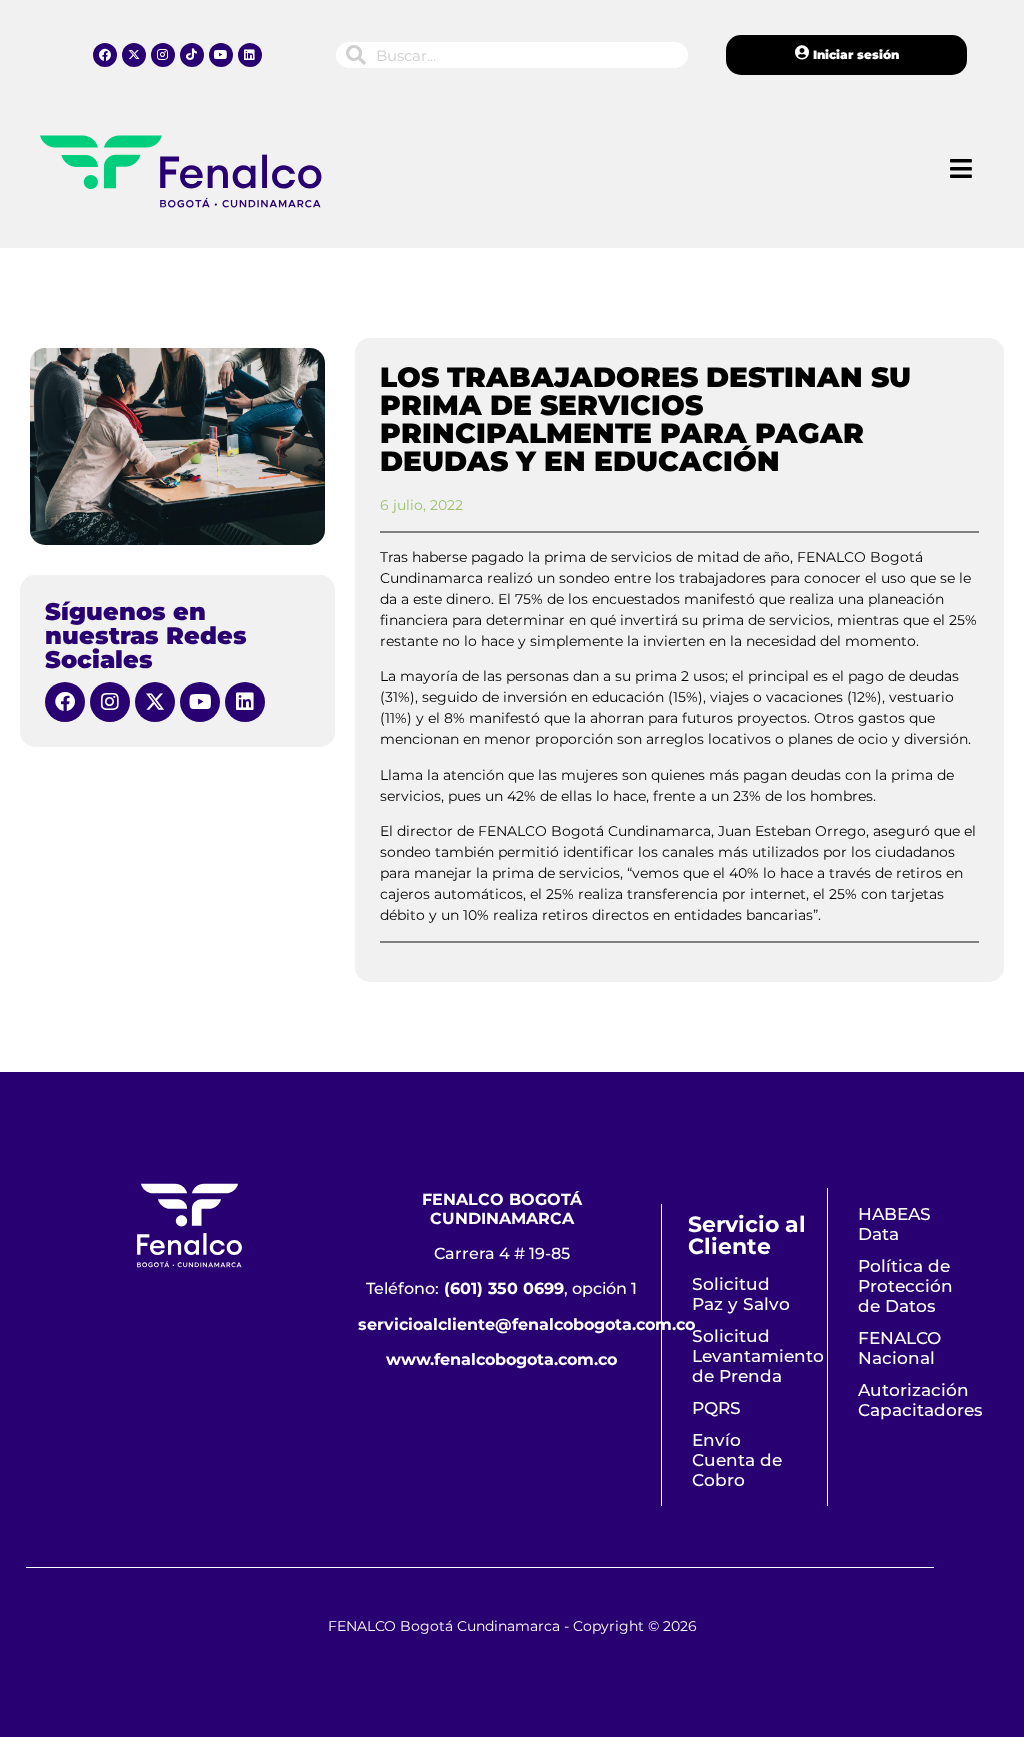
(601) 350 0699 (504, 1288)
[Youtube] (221, 55)
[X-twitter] (134, 55)
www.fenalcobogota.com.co (501, 1359)
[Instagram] (163, 55)
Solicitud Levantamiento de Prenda (752, 1356)
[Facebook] (105, 55)
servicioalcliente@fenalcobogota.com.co (526, 1324)
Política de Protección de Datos (905, 1286)
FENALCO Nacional (899, 1348)
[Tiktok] (192, 55)
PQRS (716, 1408)
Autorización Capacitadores (918, 1400)
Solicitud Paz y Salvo (741, 1294)
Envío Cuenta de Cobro (737, 1460)
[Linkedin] (250, 55)
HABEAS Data (894, 1224)
